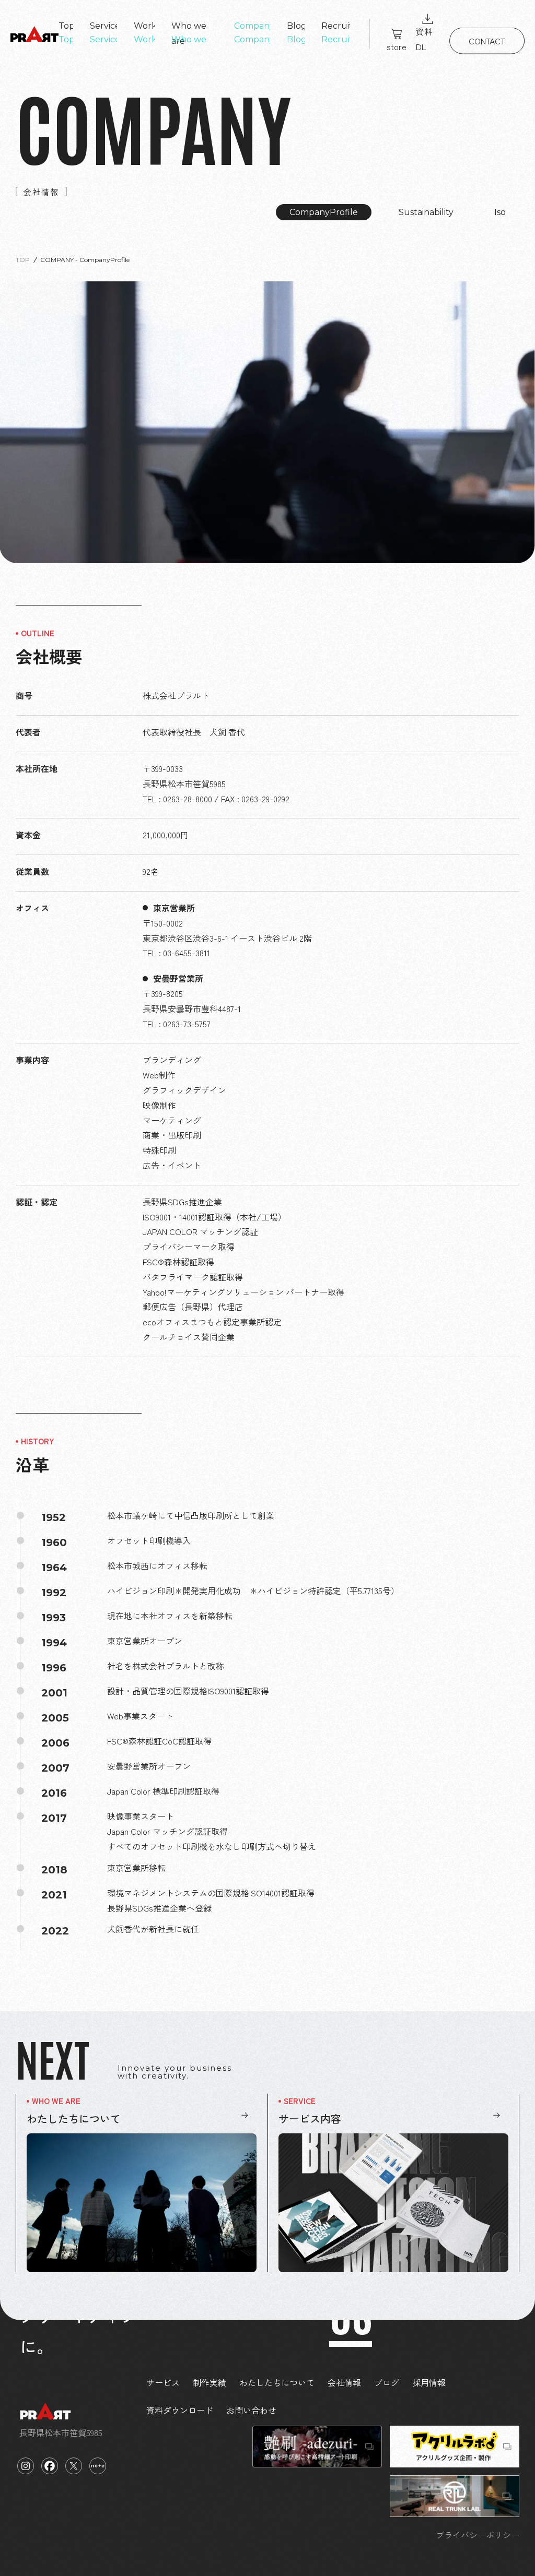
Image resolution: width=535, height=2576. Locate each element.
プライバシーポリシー (478, 2535)
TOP (23, 260)
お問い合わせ (251, 2410)
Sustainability (426, 212)
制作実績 (210, 2382)
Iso (500, 212)
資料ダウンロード (180, 2410)
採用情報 (429, 2382)
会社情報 (344, 2382)
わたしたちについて (277, 2382)
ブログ (387, 2382)
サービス (163, 2382)
